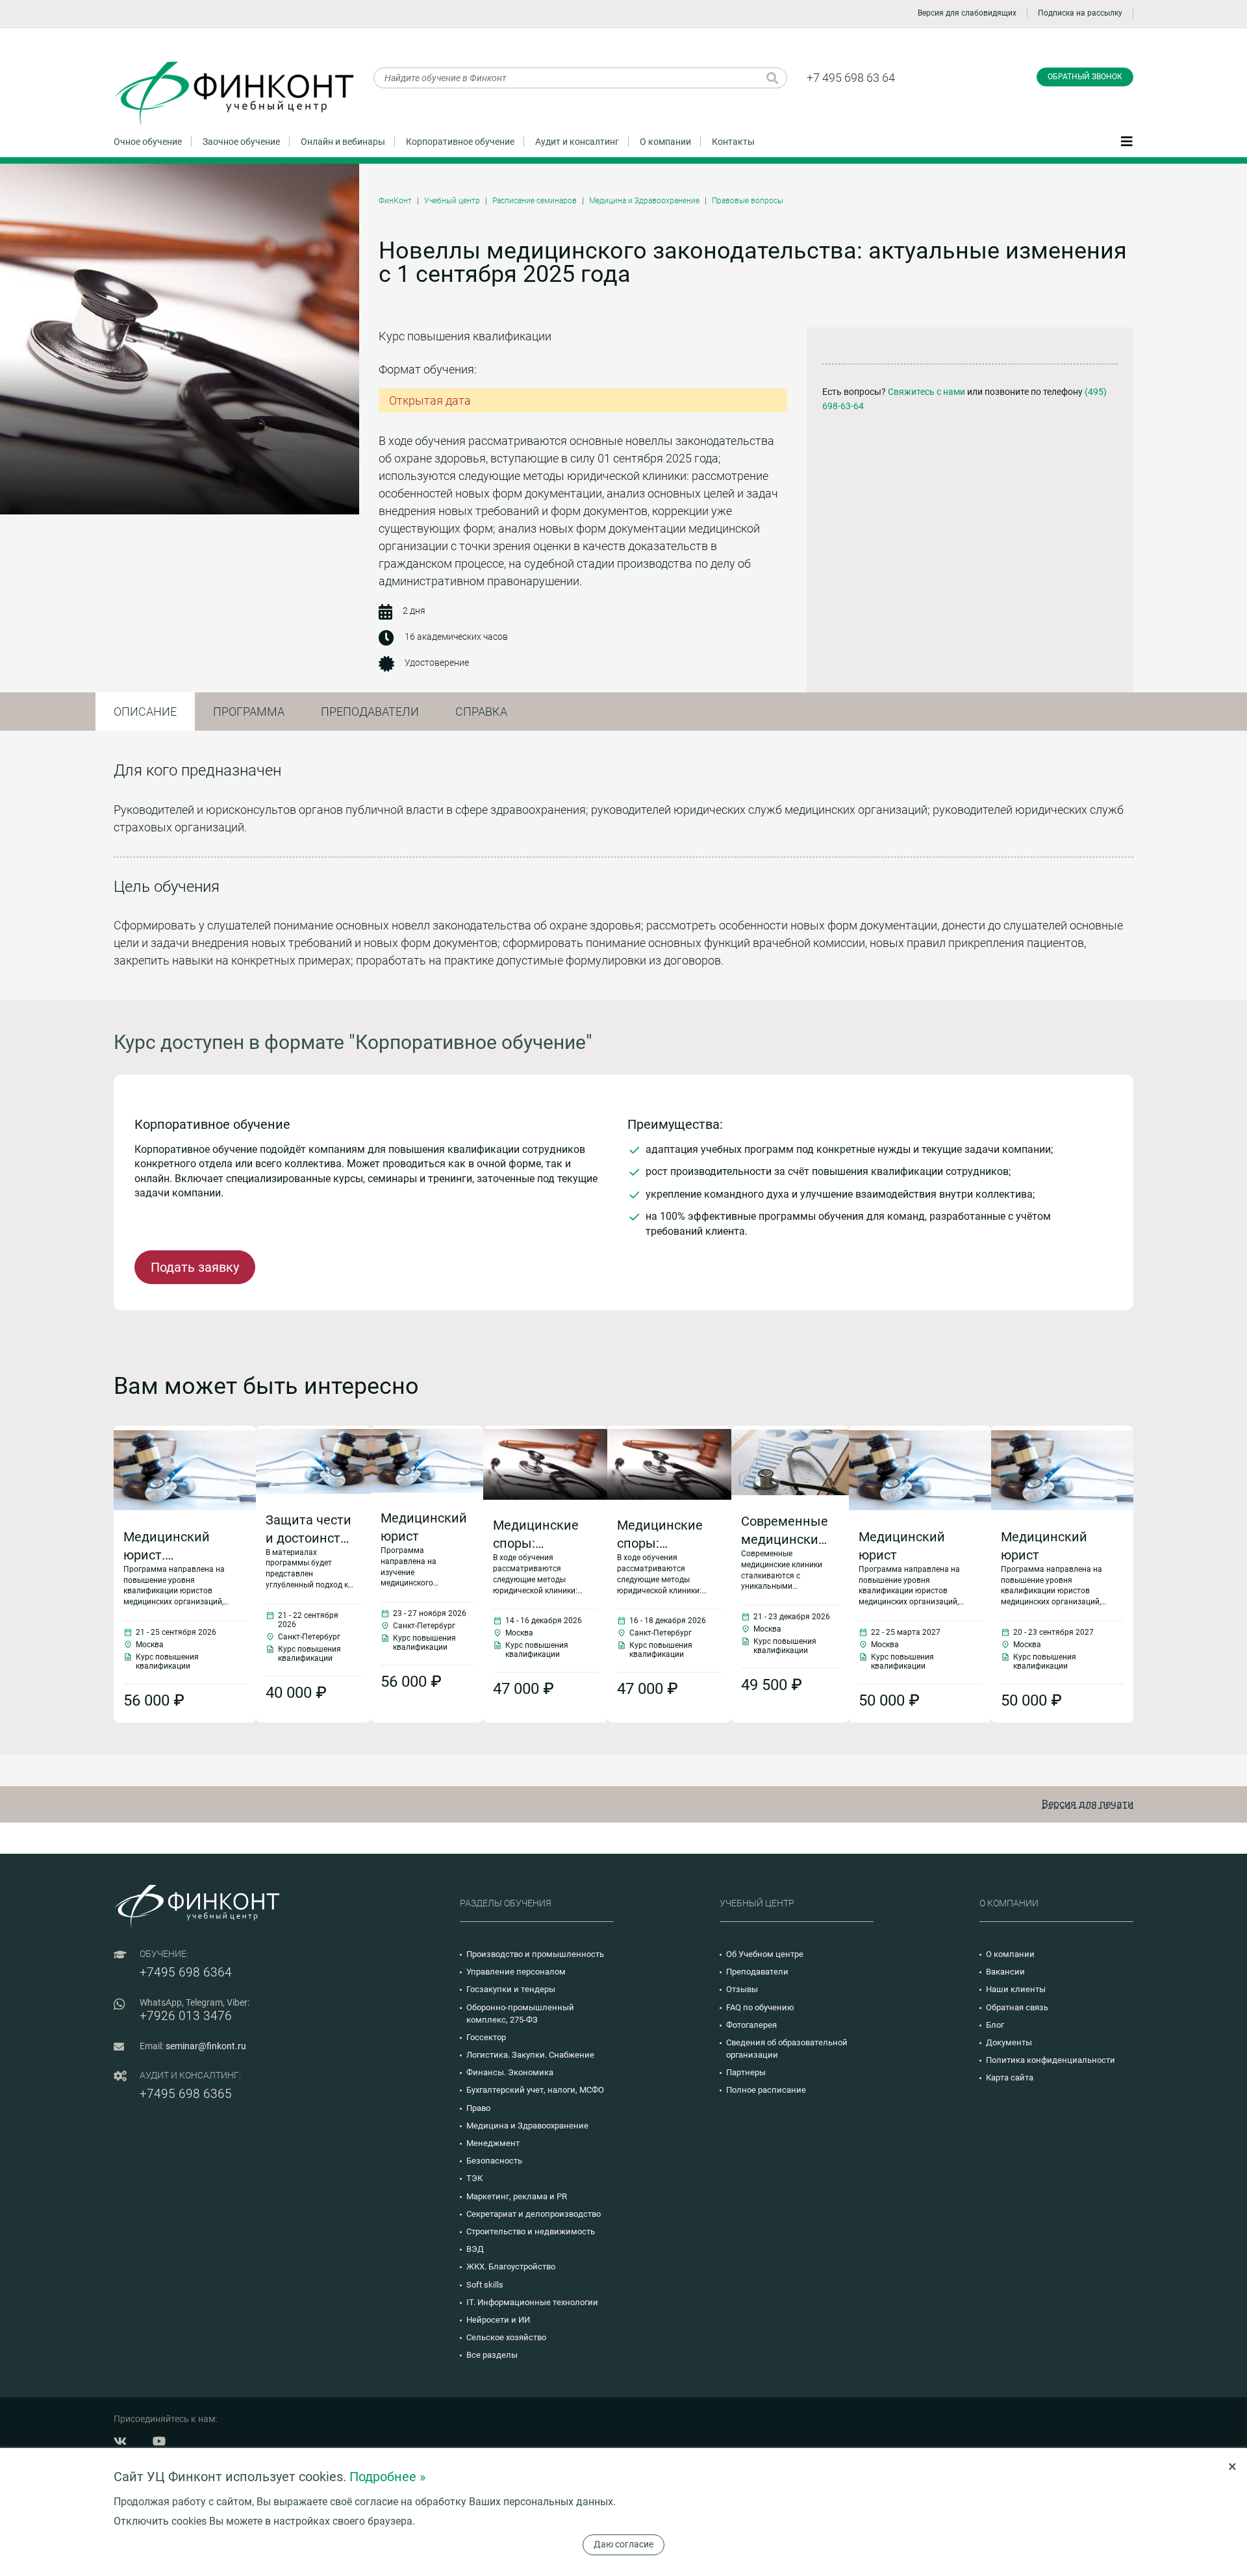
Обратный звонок (1085, 77)
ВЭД (475, 2249)
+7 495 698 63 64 (851, 78)
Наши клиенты (1016, 1989)
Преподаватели (370, 712)
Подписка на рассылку (1080, 13)
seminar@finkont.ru (206, 2046)
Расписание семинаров (535, 201)
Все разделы (492, 2355)
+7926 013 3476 (186, 2016)
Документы (1009, 2042)
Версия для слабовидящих (967, 13)
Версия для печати (1088, 1804)
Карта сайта (1010, 2077)
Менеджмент (493, 2143)
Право (478, 2108)
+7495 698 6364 (186, 1972)
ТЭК (474, 2178)
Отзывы (742, 1989)
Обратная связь (1017, 2007)
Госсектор (486, 2037)
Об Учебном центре (765, 1954)
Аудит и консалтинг (577, 142)
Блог (995, 2025)
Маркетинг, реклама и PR (517, 2196)
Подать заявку (195, 1267)
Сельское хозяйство (506, 2337)
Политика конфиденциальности (1051, 2060)
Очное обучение (148, 142)
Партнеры (746, 2072)
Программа (249, 712)
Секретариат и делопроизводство (534, 2214)
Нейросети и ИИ (498, 2320)
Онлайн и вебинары (343, 142)
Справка (481, 712)
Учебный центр (452, 201)
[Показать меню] (1127, 141)
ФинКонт (395, 201)
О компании (665, 142)
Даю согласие (623, 2544)
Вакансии (1005, 1972)
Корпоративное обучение (460, 142)
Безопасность (494, 2161)
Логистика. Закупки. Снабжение (530, 2055)
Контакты (733, 142)
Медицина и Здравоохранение (644, 201)
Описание (145, 712)
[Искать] (773, 78)
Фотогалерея (751, 2025)
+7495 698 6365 (186, 2094)
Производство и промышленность (535, 1954)
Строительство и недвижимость (531, 2231)
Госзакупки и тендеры (511, 1989)
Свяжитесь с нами (926, 392)
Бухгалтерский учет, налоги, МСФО (535, 2090)
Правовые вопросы (748, 201)
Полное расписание (766, 2090)
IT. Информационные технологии (532, 2302)
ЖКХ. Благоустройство (511, 2267)
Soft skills (485, 2285)
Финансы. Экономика (510, 2072)
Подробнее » (387, 2477)
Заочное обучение (241, 142)
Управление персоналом (516, 1972)
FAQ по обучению (760, 2007)
